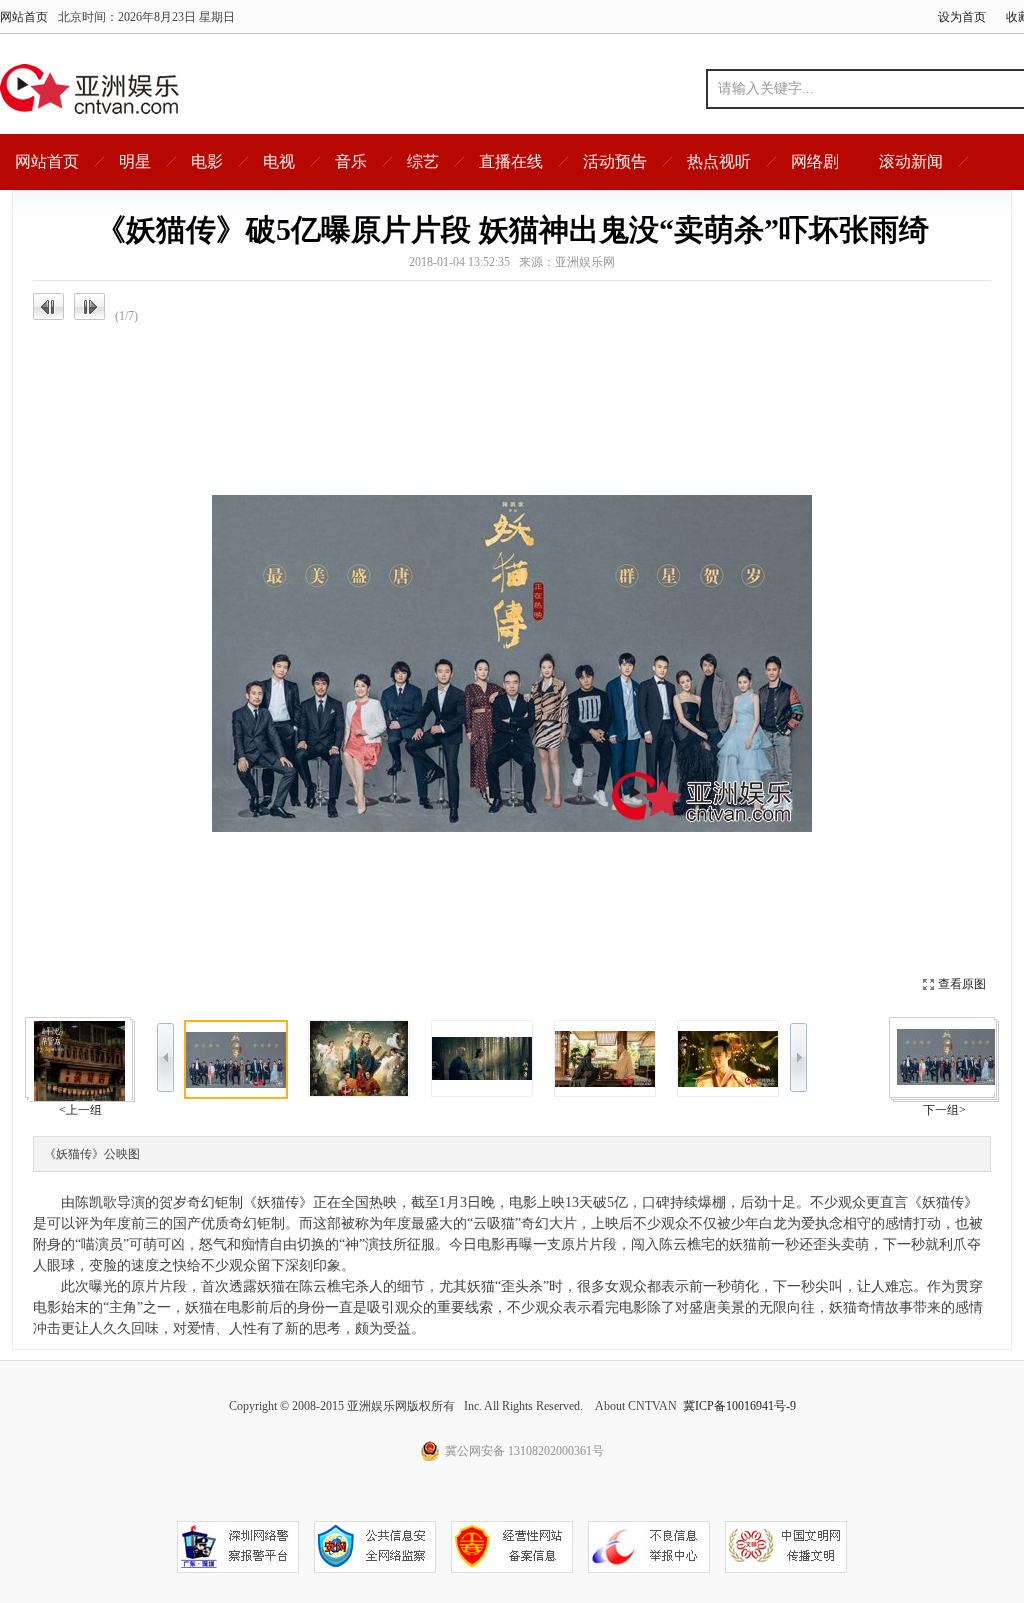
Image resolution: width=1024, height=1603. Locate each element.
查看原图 (962, 984)
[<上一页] (272, 663)
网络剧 (815, 161)
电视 (279, 161)
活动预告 (615, 161)
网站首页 (24, 17)
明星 (135, 161)
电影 (207, 161)
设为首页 (962, 17)
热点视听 (719, 161)
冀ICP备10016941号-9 (739, 1406)
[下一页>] (751, 663)
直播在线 (511, 161)
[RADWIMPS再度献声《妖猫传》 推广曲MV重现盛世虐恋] (947, 1057)
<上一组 (80, 1110)
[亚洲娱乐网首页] (89, 89)
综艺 (423, 161)
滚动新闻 (911, 161)
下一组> (944, 1110)
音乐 (351, 161)
